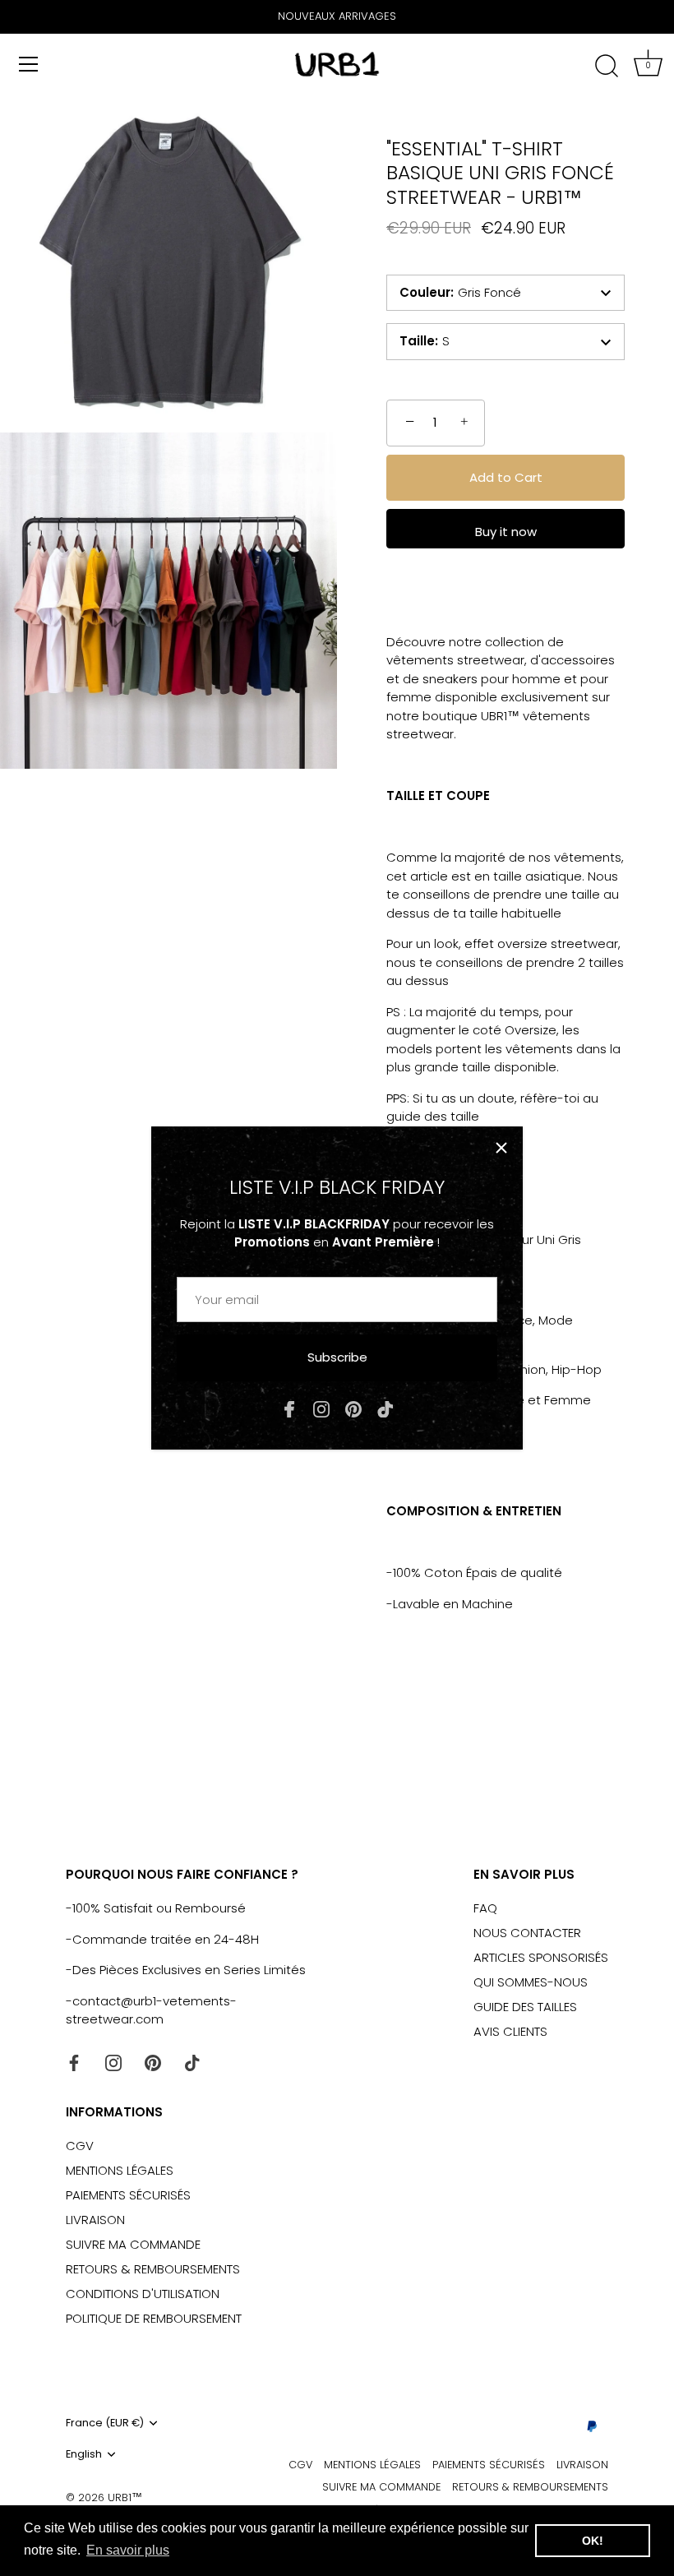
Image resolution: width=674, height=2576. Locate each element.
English (84, 2454)
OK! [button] (593, 2541)
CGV (80, 2146)
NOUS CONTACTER (527, 1933)
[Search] (607, 67)
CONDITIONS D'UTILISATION (143, 2294)
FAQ (485, 1908)
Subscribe (337, 1357)
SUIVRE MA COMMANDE (133, 2244)
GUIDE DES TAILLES (525, 2007)
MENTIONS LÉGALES (120, 2170)
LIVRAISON (95, 2220)
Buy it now (506, 532)
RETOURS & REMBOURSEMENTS (153, 2269)
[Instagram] (321, 1408)
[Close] (501, 1148)
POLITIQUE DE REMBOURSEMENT (154, 2318)
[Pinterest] (353, 1408)
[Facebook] (289, 1408)
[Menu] (29, 64)
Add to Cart (506, 477)
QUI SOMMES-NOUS (531, 1982)
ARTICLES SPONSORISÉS (541, 1957)
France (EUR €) (105, 2423)
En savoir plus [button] (128, 2550)
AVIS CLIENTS (510, 2031)
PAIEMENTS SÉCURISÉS (128, 2195)
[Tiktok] (385, 1408)
